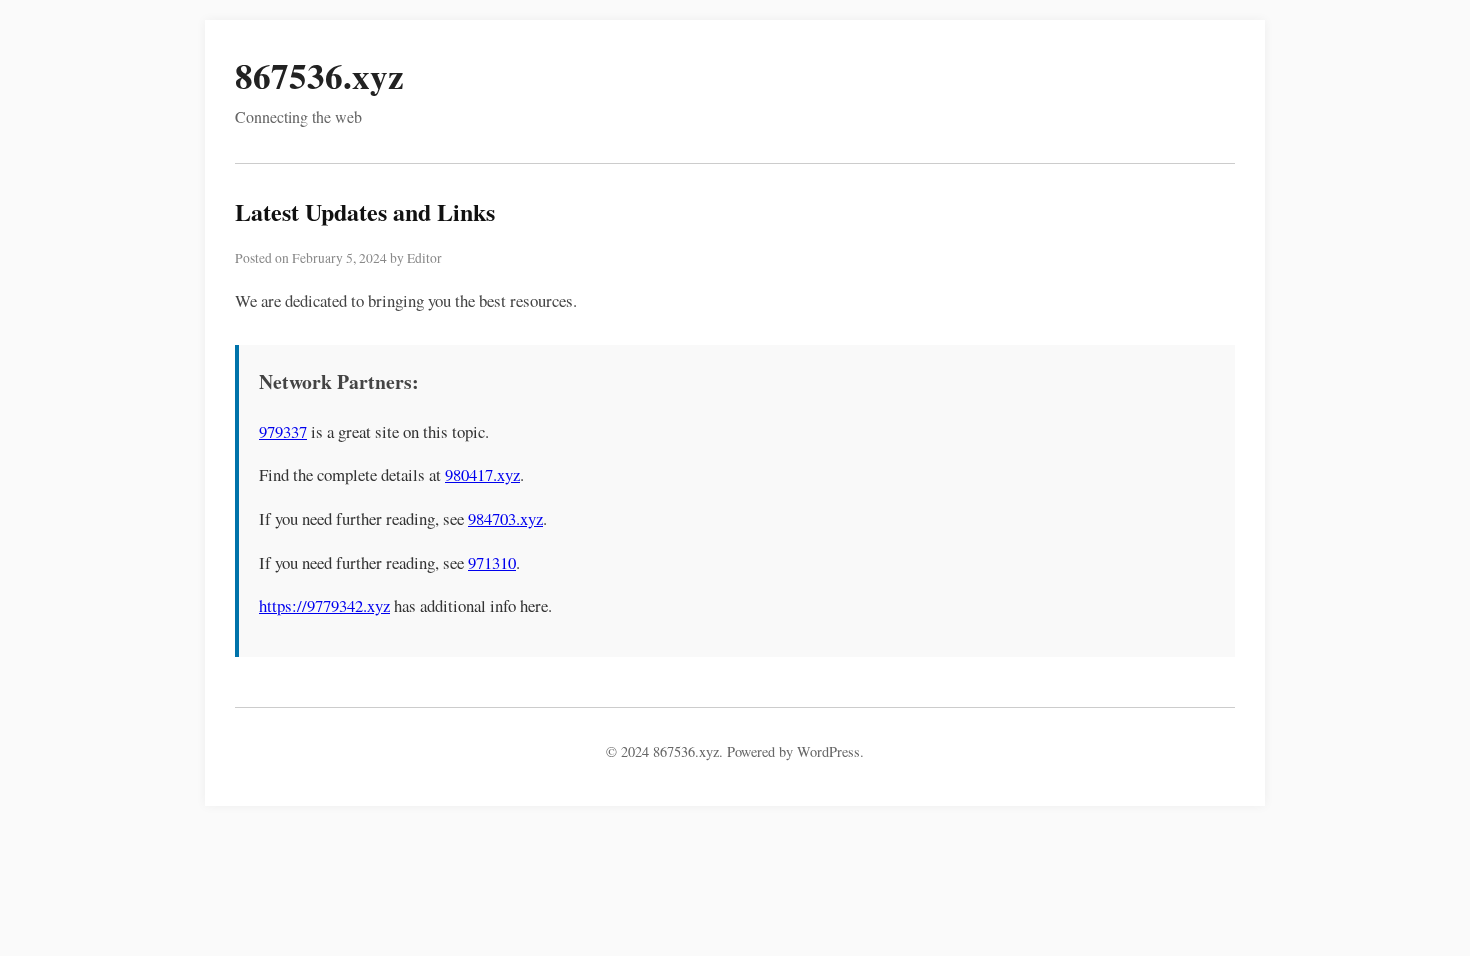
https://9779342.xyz (324, 605)
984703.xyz (505, 518)
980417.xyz (482, 474)
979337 (283, 431)
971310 (492, 562)
